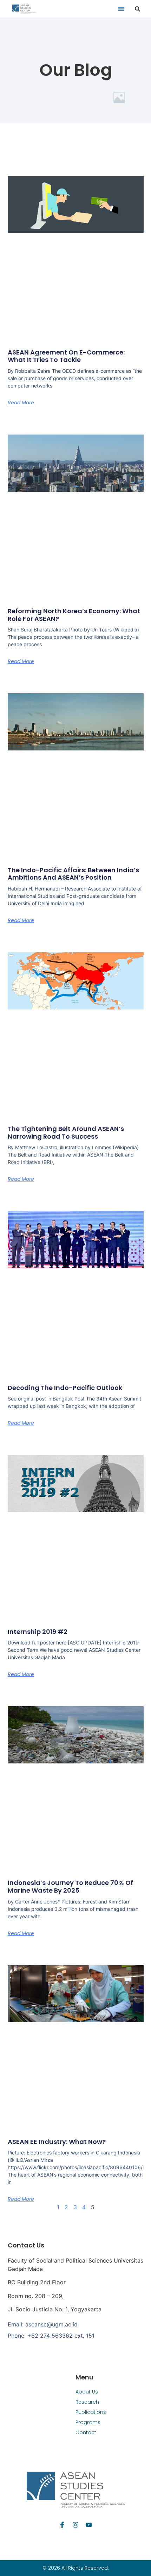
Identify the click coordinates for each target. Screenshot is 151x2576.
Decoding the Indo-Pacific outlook (65, 1388)
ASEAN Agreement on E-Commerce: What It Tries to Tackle (66, 356)
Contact (86, 2432)
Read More (21, 403)
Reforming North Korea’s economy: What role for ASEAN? (74, 615)
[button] (121, 9)
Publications (91, 2412)
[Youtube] (89, 2525)
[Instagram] (75, 2525)
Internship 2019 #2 (38, 1632)
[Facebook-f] (62, 2525)
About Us (87, 2392)
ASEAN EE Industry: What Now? (57, 2142)
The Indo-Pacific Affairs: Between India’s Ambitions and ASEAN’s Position (73, 874)
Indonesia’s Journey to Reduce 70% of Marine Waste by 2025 (70, 1886)
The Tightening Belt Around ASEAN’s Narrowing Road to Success (66, 1133)
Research (87, 2402)
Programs (88, 2422)
